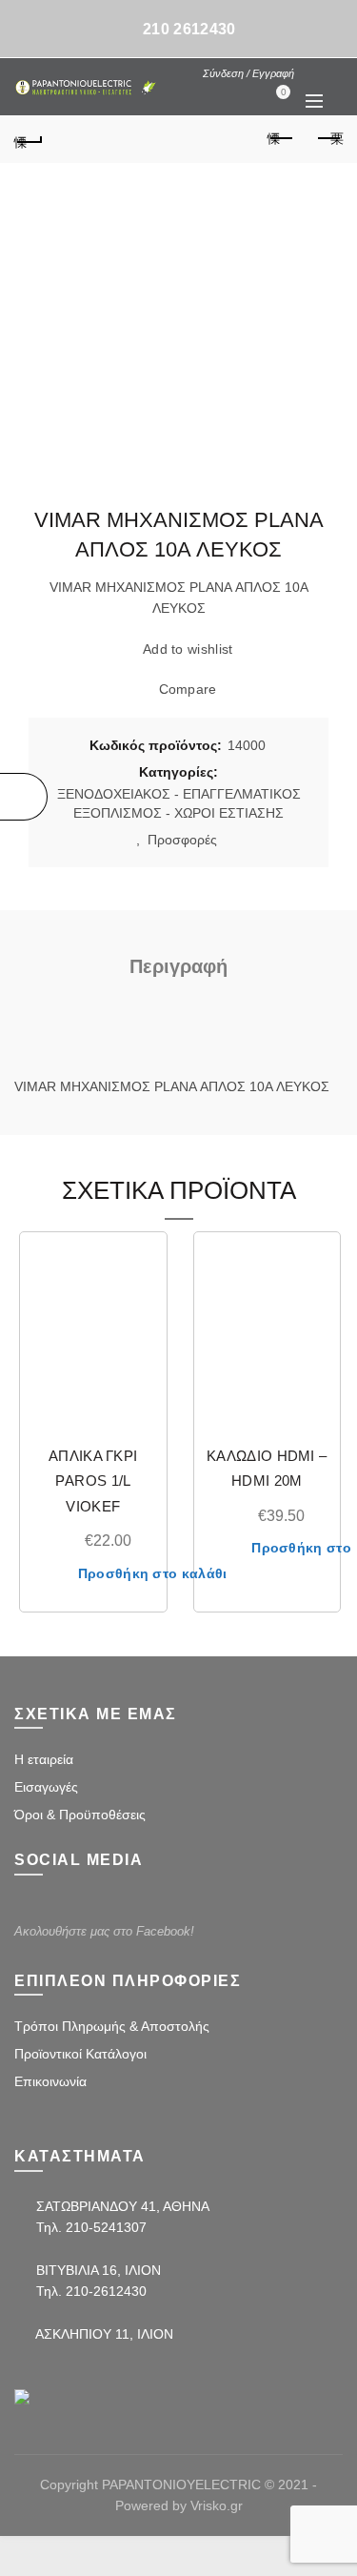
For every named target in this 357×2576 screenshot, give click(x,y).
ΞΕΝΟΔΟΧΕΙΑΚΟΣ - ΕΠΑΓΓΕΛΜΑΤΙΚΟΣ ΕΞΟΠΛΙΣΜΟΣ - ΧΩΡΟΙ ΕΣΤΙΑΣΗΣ (179, 803)
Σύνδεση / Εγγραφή (248, 73)
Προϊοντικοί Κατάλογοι (80, 2054)
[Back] (29, 139)
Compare (188, 690)
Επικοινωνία (50, 2081)
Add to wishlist (188, 650)
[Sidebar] (24, 797)
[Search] (313, 72)
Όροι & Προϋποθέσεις (80, 1815)
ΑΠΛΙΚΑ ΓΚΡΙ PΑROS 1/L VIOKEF (93, 1481)
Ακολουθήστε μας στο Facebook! (104, 1931)
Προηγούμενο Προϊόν (281, 139)
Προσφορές (184, 840)
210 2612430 (189, 29)
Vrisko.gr (217, 2505)
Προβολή (140, 1325)
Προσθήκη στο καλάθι (153, 1573)
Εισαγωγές (46, 1787)
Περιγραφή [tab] (178, 966)
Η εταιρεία (44, 1759)
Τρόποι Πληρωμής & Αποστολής (112, 2026)
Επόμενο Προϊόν (328, 139)
